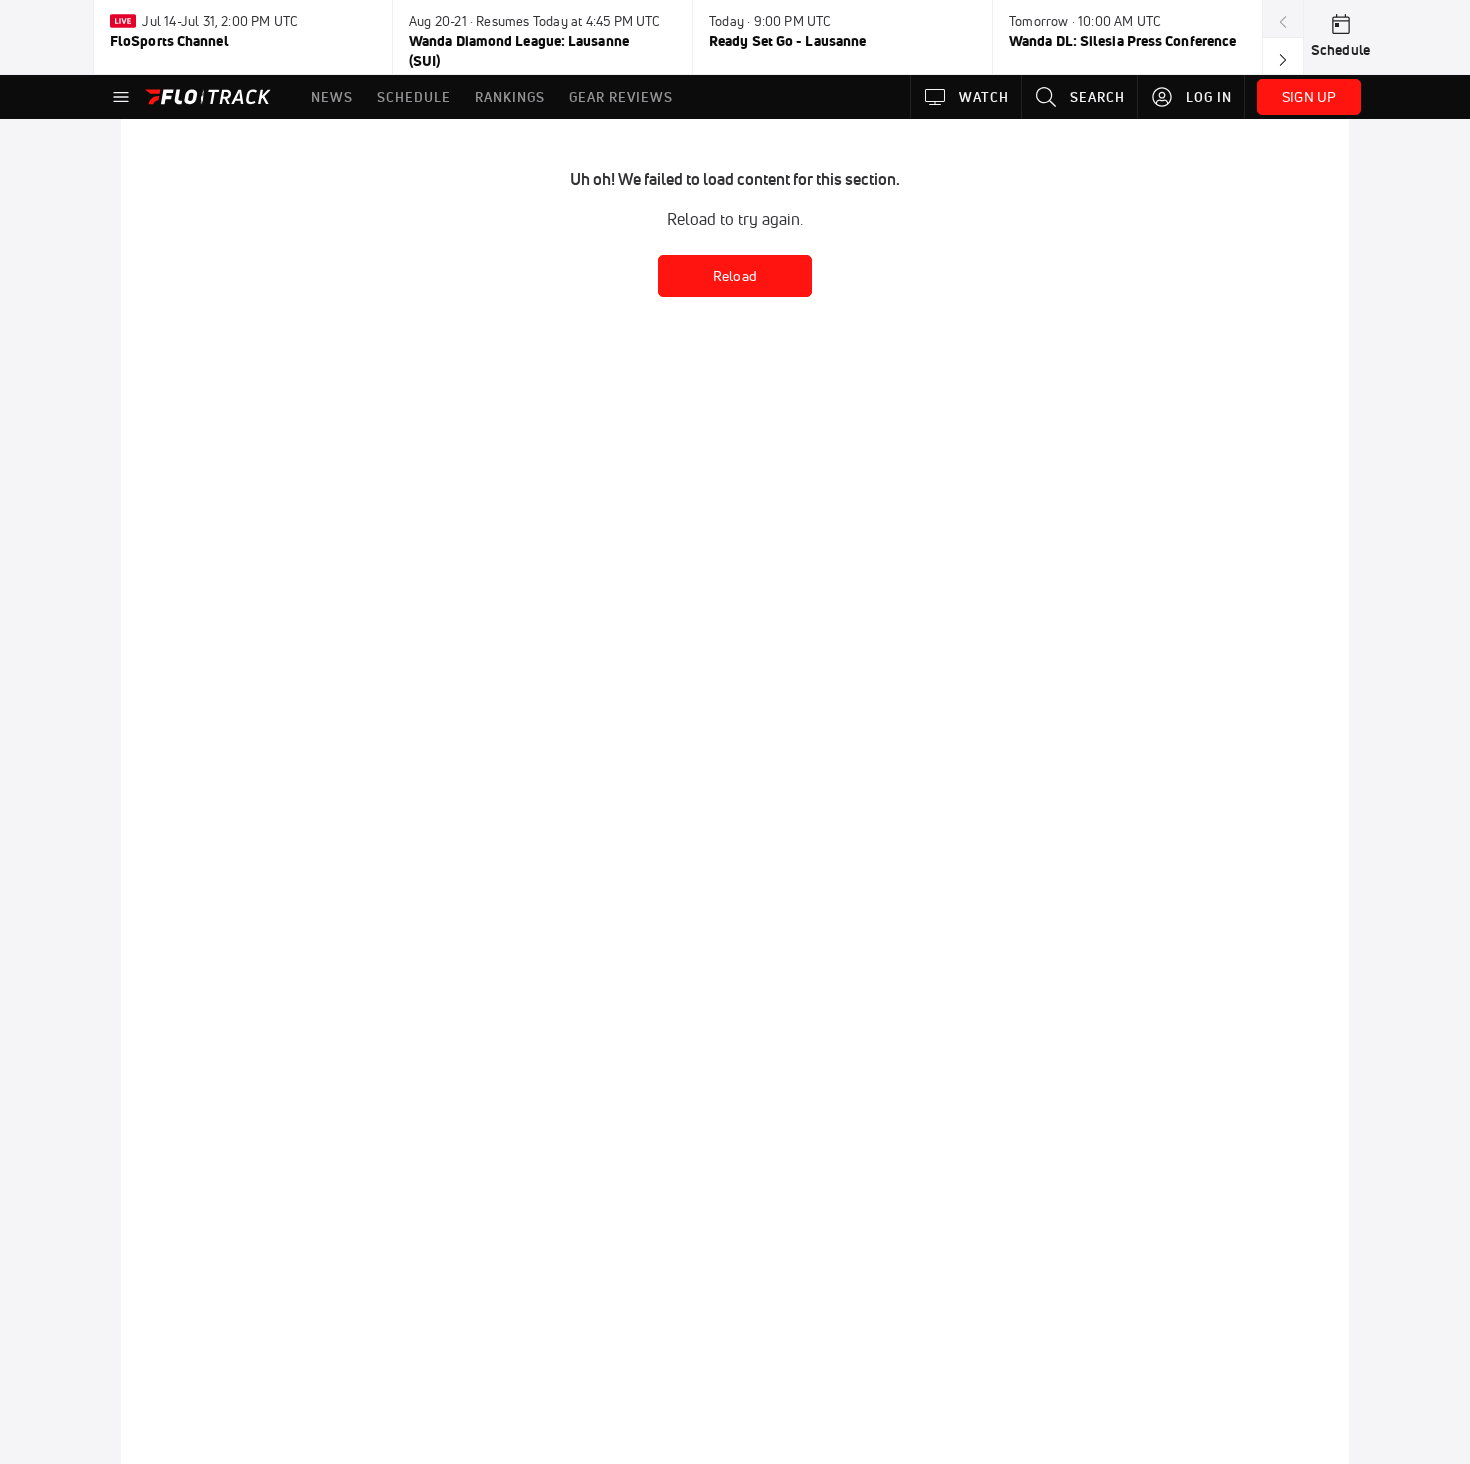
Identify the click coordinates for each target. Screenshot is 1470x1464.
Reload (735, 276)
